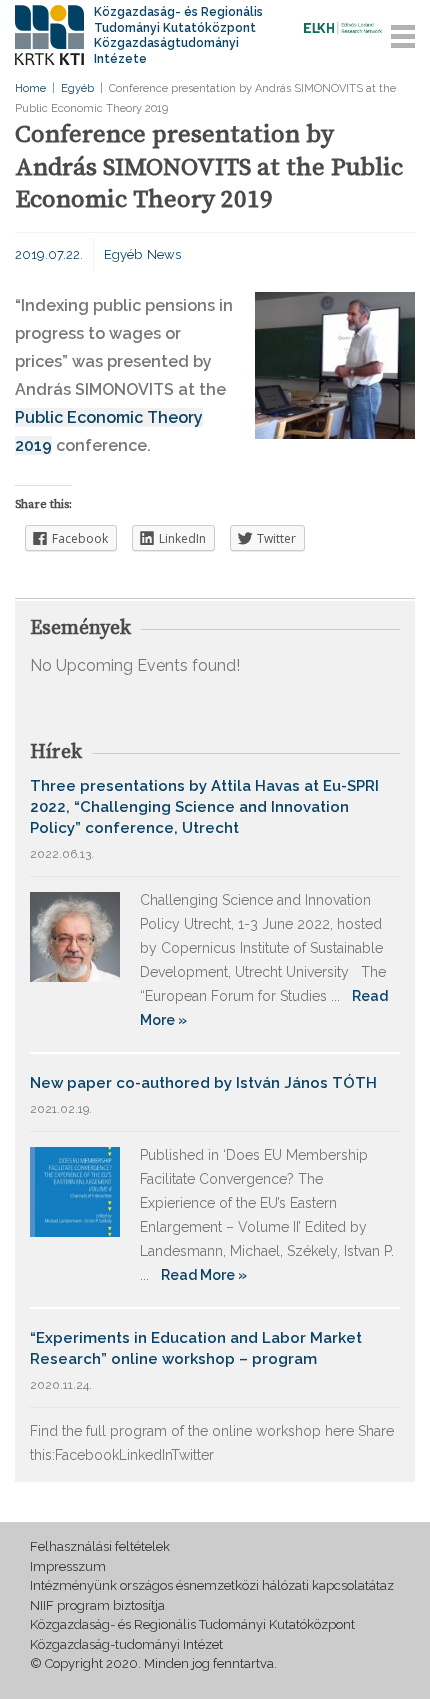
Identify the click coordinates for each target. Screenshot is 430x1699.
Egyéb (77, 88)
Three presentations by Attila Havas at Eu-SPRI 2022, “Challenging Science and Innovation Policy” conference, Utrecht (204, 807)
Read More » (204, 1275)
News (164, 254)
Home (30, 88)
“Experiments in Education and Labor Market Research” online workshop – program (196, 1348)
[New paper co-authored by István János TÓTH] (75, 1190)
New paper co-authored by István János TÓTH (203, 1083)
